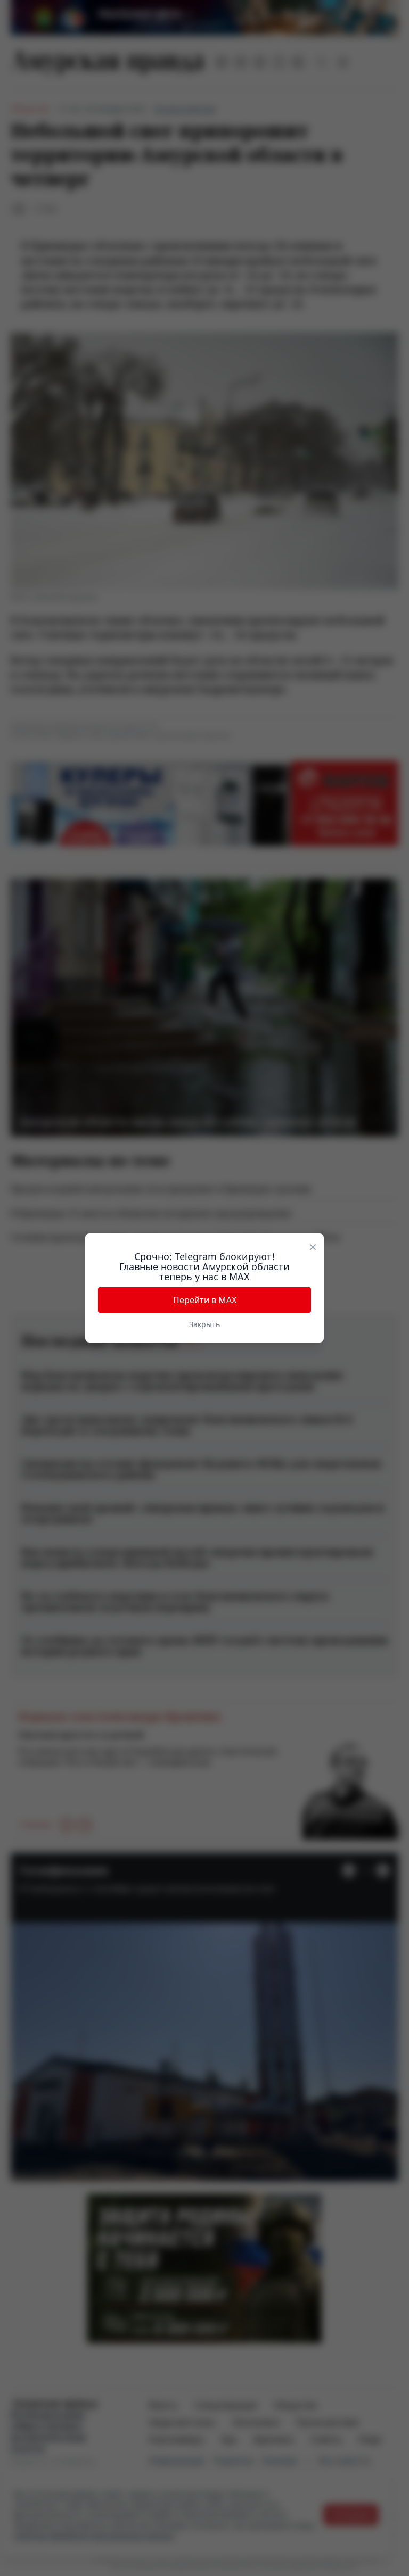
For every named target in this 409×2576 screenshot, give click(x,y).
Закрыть (204, 1324)
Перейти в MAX (205, 1300)
